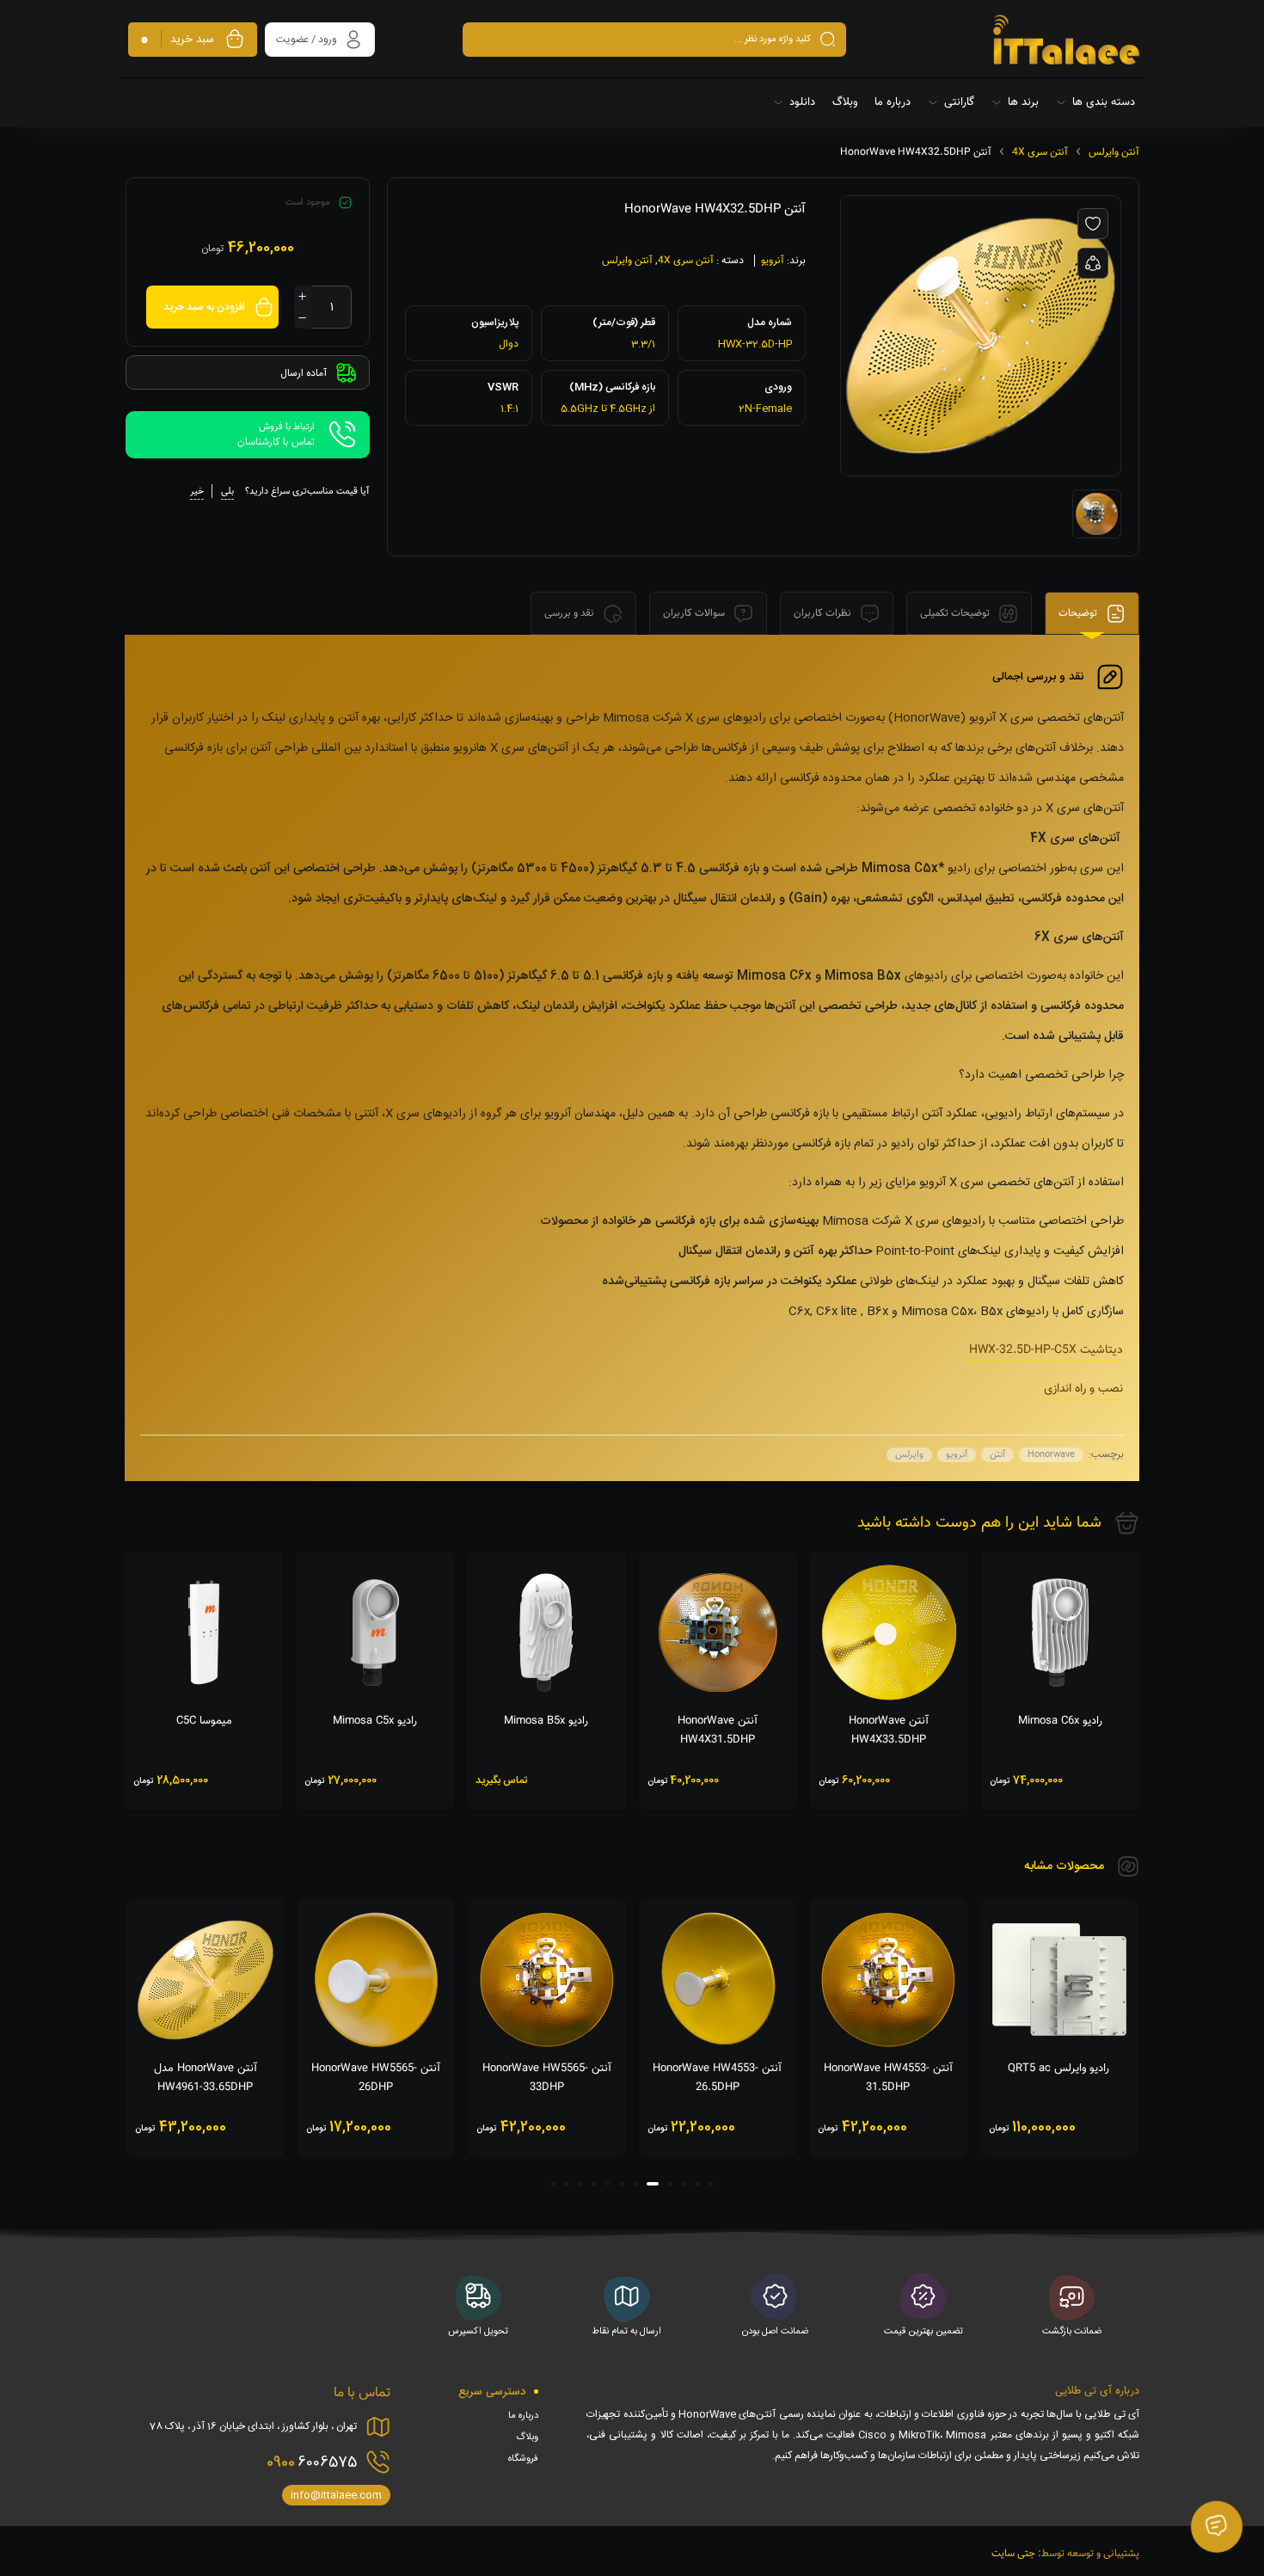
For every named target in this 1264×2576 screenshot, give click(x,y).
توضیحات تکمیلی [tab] (956, 613)
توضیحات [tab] (1079, 613)
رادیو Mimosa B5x (546, 1721)
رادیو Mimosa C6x (1060, 1721)
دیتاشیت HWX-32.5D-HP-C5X (1046, 1350)
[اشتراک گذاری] (1093, 263)
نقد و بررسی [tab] (571, 613)
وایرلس (909, 1455)
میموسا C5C (204, 1721)
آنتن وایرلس (1114, 152)
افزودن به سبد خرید (204, 307)
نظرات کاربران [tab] (824, 613)
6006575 (312, 2462)
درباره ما (523, 2416)
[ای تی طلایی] (1066, 40)
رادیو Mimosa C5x (375, 1721)
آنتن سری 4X (1040, 152)
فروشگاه (523, 2459)
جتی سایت (1013, 2554)
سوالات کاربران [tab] (695, 613)
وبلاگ (527, 2438)
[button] (711, 2184)
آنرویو (773, 261)
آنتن (997, 1455)
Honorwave (1051, 1455)
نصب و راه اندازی (1083, 1389)
